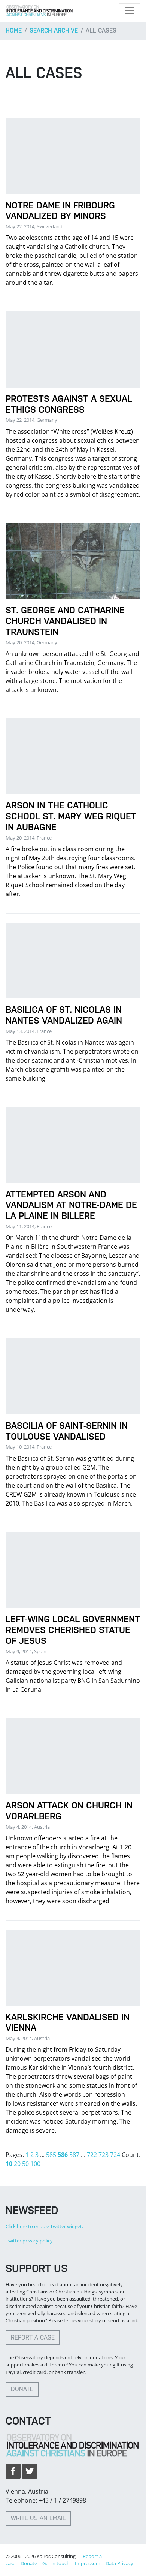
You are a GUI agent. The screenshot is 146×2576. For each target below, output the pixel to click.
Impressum (88, 2563)
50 (25, 2164)
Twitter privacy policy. (30, 2241)
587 (74, 2155)
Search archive (54, 31)
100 (35, 2164)
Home (14, 31)
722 (92, 2155)
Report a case (33, 2337)
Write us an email (38, 2518)
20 (17, 2164)
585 (51, 2155)
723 (104, 2155)
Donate (22, 2389)
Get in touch (56, 2563)
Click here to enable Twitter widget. (44, 2226)
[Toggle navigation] (130, 11)
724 (115, 2155)
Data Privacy (119, 2563)
